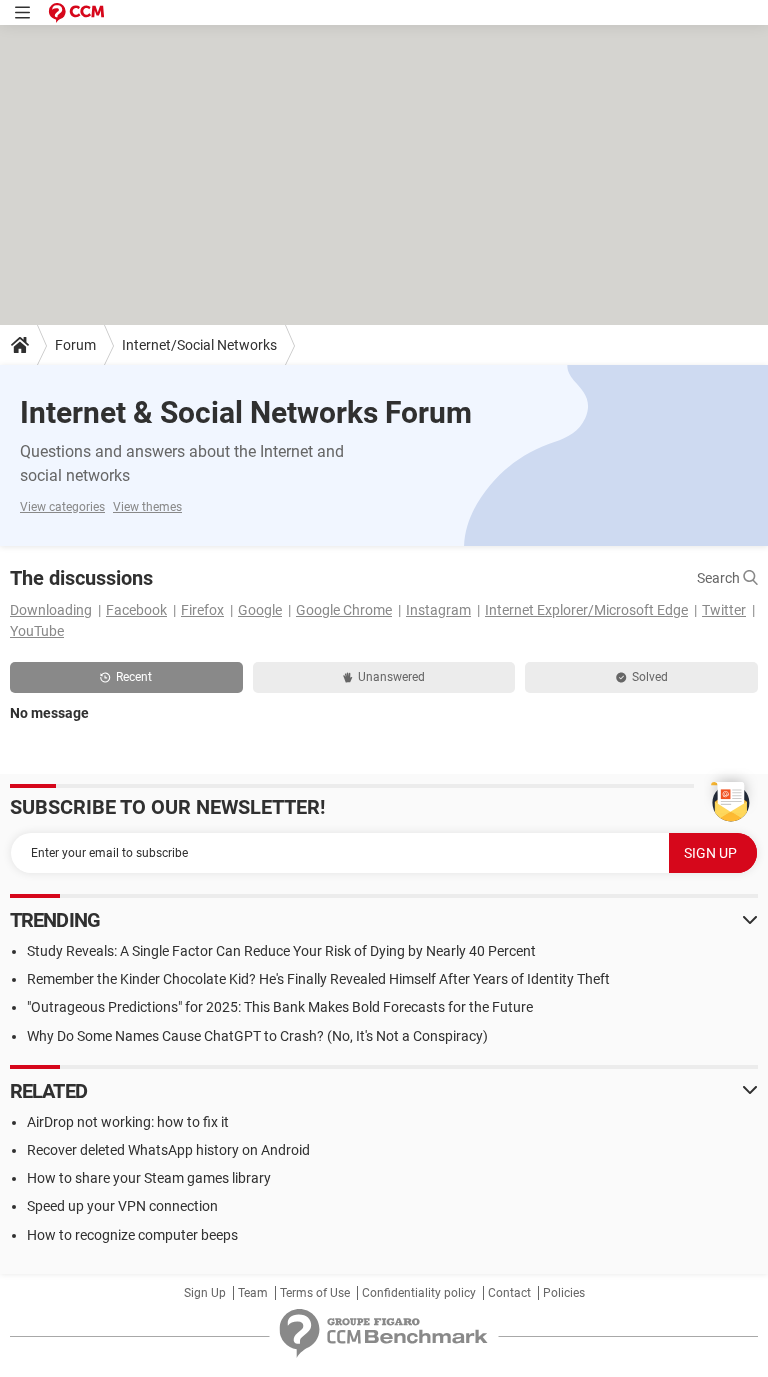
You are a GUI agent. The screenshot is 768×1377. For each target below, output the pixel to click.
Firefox (202, 610)
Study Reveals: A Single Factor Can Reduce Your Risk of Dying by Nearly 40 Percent (281, 951)
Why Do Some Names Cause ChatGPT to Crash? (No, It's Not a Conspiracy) (257, 1036)
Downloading (51, 610)
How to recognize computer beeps (132, 1235)
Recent (134, 677)
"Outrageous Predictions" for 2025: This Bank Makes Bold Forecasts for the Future (280, 1007)
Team (253, 1293)
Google (260, 610)
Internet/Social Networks (199, 345)
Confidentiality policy (419, 1293)
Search (720, 578)
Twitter (724, 610)
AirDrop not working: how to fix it (128, 1122)
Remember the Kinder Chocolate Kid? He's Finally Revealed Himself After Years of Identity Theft (318, 979)
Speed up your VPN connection (122, 1206)
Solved (650, 677)
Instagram (438, 610)
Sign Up (205, 1293)
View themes (147, 507)
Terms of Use (315, 1293)
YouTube (37, 631)
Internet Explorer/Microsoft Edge (586, 610)
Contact (509, 1293)
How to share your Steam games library (149, 1178)
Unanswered (391, 677)
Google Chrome (344, 610)
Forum (75, 345)
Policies (564, 1293)
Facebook (136, 610)
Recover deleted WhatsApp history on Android (168, 1150)
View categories (62, 507)
